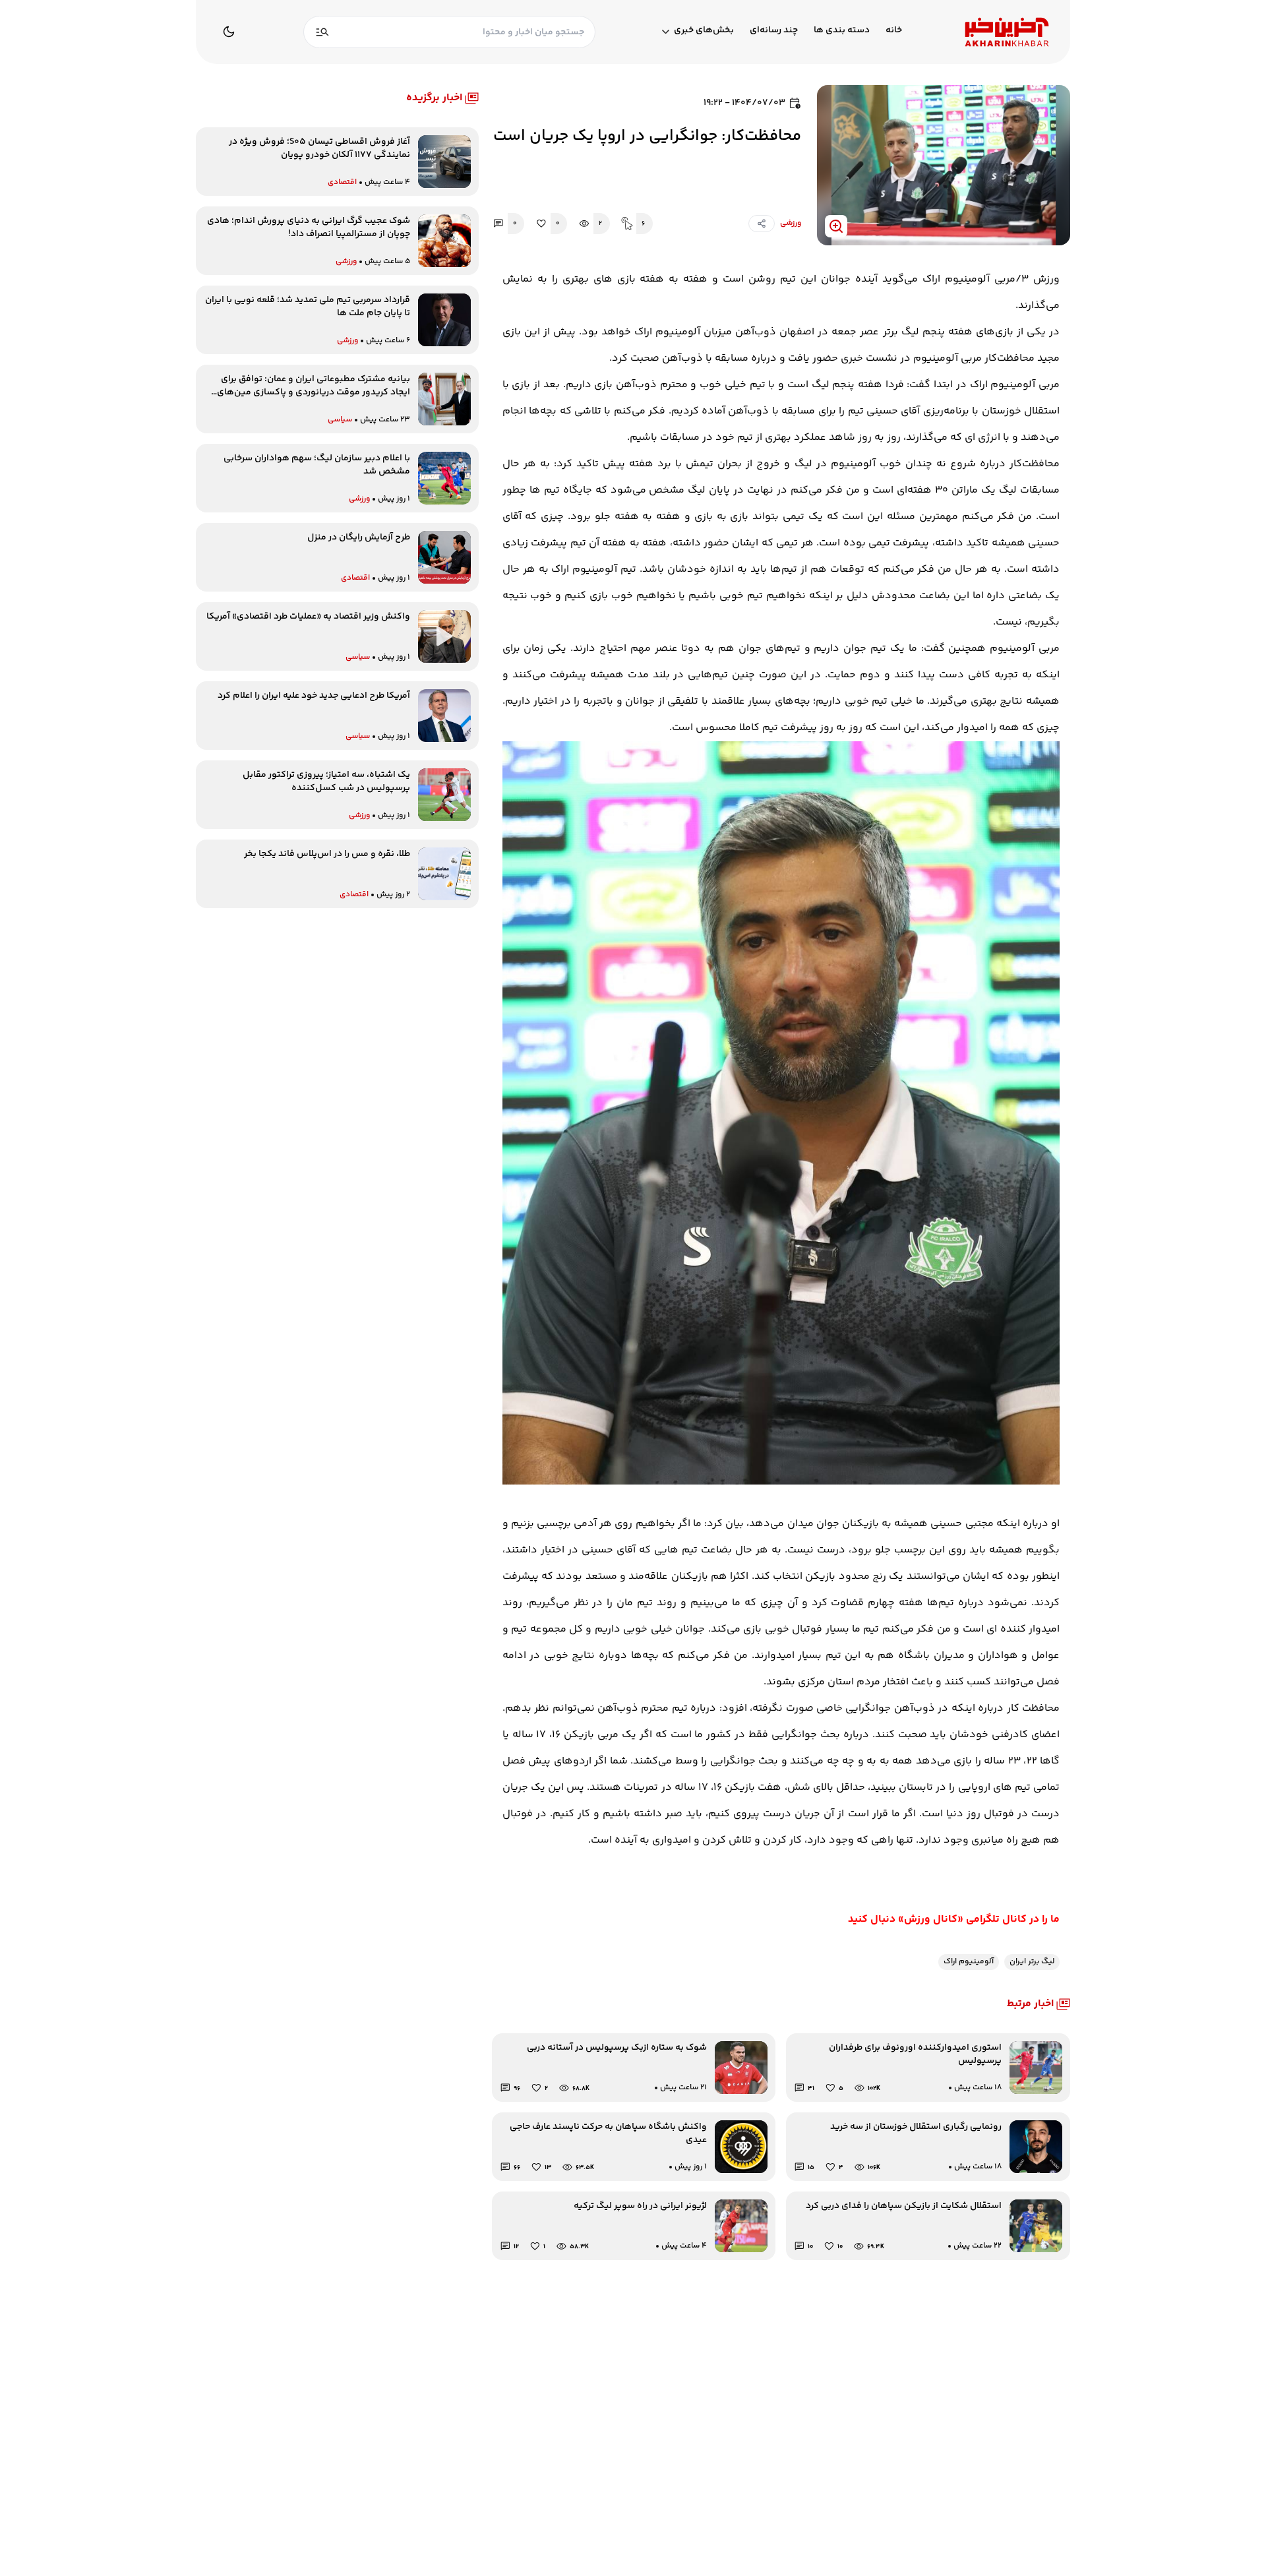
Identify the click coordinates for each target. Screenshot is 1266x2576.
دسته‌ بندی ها (842, 31)
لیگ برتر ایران (1032, 1962)
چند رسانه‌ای (774, 31)
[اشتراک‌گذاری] (762, 224)
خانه (894, 31)
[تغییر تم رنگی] (229, 32)
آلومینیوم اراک (969, 1962)
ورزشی (791, 223)
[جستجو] (322, 32)
